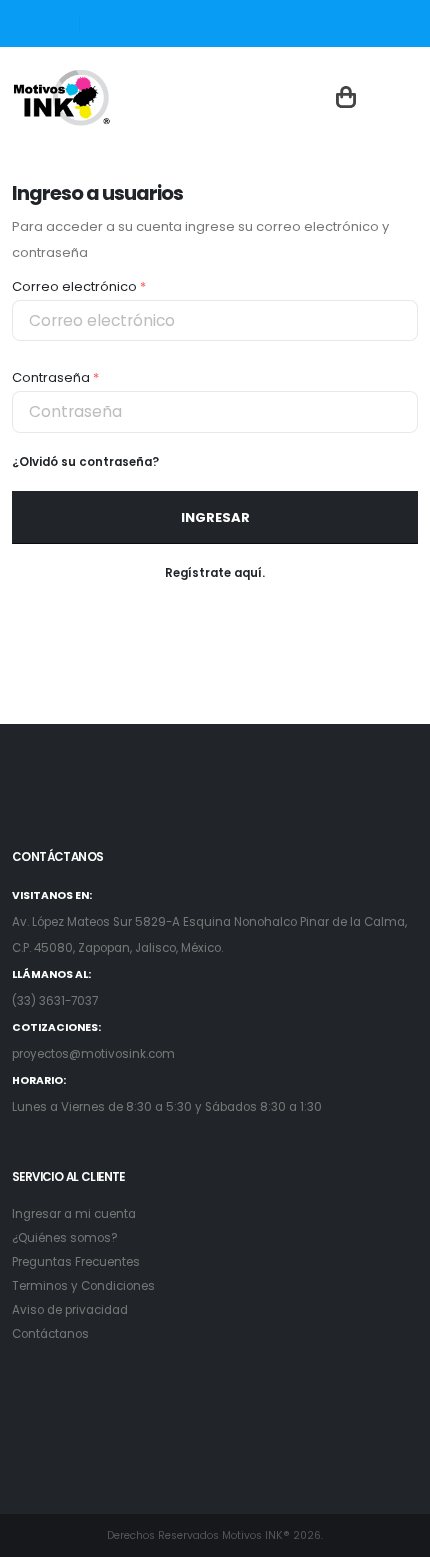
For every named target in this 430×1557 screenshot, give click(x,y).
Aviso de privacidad (70, 1310)
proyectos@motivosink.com (93, 1054)
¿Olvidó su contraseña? (85, 462)
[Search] (82, 25)
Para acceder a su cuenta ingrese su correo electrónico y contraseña (200, 239)
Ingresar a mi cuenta (74, 1214)
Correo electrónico (79, 286)
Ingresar (215, 517)
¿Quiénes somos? (65, 1238)
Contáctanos (50, 1334)
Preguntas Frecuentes (76, 1262)
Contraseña (55, 377)
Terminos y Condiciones (83, 1286)
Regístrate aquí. (215, 573)
